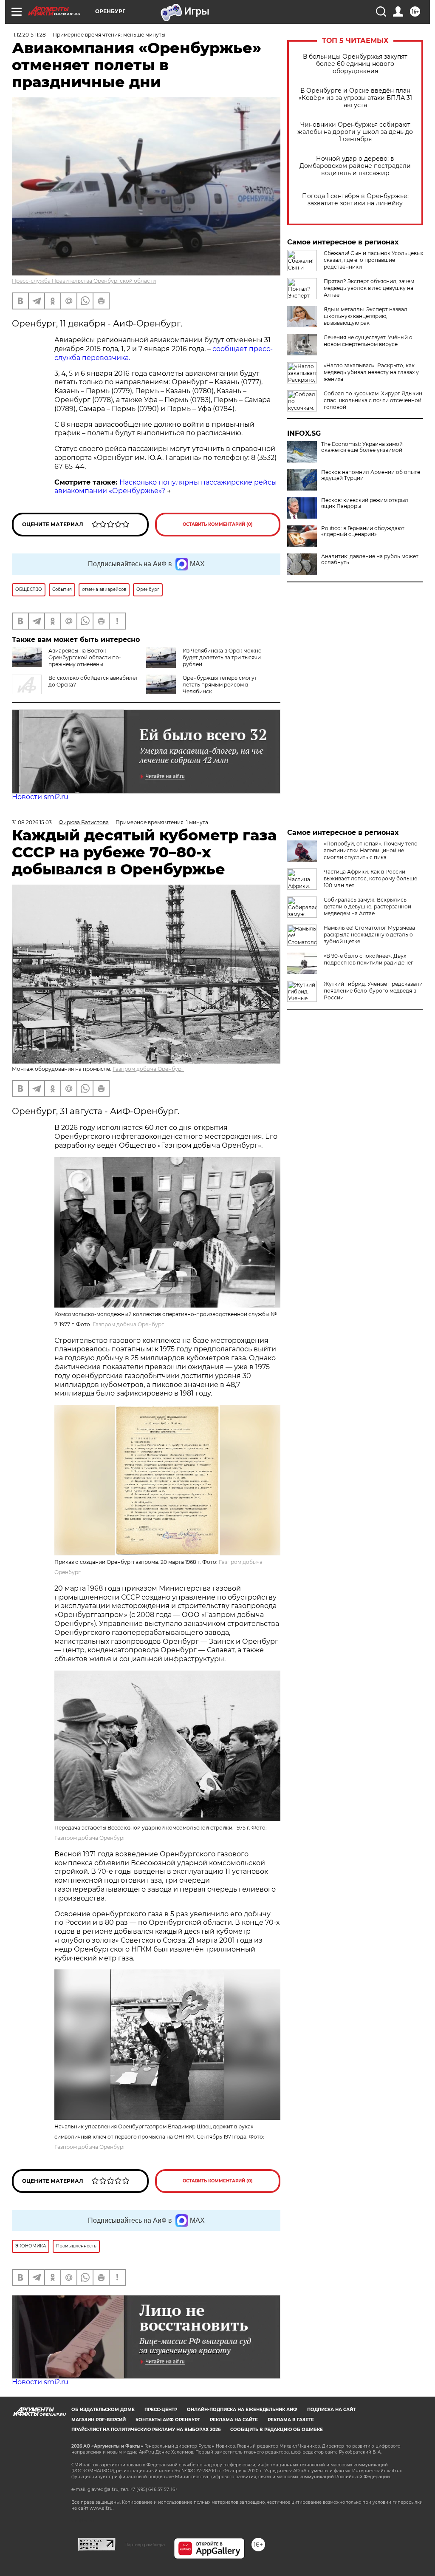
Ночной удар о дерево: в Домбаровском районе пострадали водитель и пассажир (355, 166)
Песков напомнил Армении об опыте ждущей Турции (371, 475)
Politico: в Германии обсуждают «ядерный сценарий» (363, 531)
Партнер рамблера (145, 2545)
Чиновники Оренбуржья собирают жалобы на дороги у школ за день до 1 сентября (355, 132)
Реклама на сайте (234, 2420)
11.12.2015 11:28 (29, 35)
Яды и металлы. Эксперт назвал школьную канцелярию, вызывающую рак (366, 316)
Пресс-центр (161, 2410)
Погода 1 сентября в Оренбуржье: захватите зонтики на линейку (355, 200)
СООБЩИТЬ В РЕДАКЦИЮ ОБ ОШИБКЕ (277, 2430)
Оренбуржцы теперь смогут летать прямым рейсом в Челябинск (220, 685)
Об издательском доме (103, 2410)
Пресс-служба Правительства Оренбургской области (84, 281)
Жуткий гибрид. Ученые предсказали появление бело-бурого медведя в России (373, 991)
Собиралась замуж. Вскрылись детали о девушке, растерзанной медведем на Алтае (367, 906)
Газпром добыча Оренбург (148, 1069)
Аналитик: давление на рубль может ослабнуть (370, 559)
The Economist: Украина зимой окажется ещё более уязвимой (362, 447)
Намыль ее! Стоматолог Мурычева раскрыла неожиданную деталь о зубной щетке (369, 935)
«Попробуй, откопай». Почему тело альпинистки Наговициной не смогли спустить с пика (371, 850)
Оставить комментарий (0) (218, 524)
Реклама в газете (291, 2420)
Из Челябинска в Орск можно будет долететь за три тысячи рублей (222, 657)
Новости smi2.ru (40, 797)
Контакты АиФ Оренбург (168, 2420)
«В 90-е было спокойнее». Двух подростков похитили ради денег (369, 959)
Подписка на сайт (331, 2410)
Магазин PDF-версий (99, 2420)
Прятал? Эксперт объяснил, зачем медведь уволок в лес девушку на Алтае (369, 288)
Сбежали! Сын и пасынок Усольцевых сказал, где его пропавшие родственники (373, 260)
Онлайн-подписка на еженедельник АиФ (242, 2410)
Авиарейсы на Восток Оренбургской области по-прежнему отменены (85, 657)
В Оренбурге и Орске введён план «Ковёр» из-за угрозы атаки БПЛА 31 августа (355, 98)
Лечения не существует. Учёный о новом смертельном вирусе (368, 341)
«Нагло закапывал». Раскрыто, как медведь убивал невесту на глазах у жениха (371, 372)
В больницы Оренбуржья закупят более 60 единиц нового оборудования (355, 64)
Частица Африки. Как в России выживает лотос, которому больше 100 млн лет (370, 878)
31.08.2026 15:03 (32, 822)
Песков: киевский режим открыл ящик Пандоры (365, 503)
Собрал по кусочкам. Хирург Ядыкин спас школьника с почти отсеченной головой (373, 400)
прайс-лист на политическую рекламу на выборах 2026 (146, 2430)
